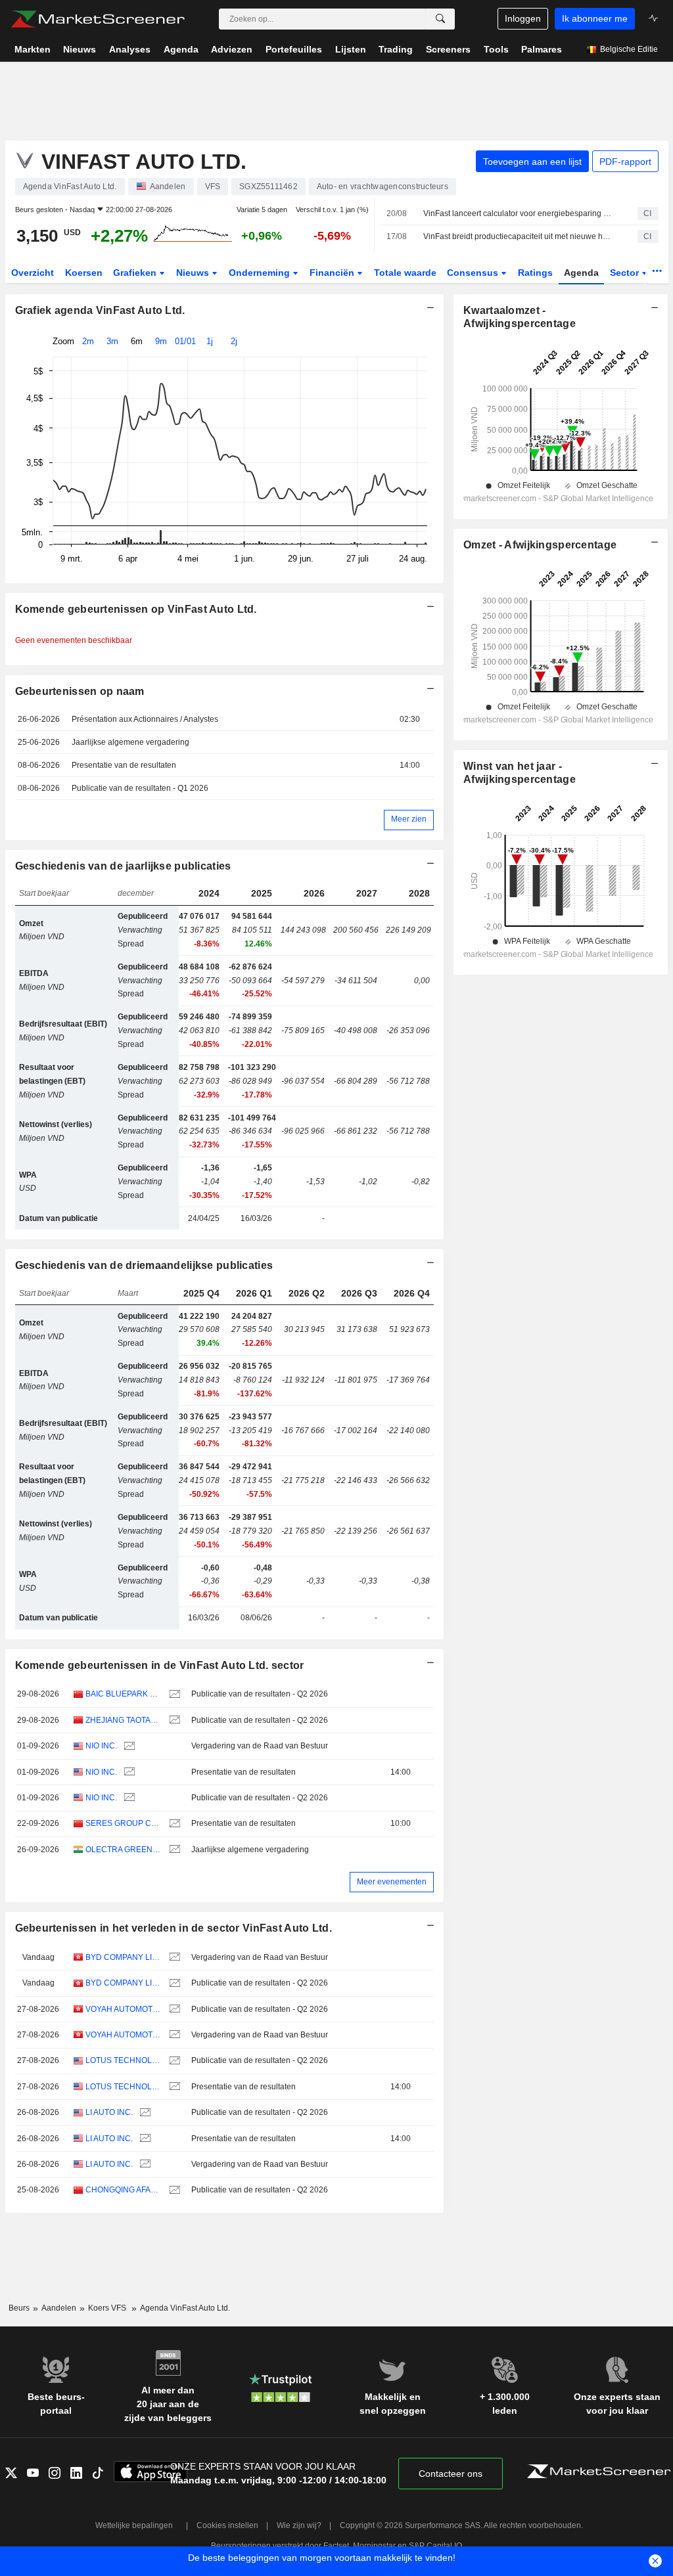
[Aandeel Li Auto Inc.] (144, 2113)
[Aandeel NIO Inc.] (128, 1746)
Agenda (581, 273)
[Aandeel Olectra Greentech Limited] (173, 1850)
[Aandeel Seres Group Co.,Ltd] (173, 1824)
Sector (626, 273)
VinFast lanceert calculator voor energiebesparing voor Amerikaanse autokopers (519, 213)
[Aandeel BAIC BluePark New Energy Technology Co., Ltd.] (173, 1694)
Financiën (333, 273)
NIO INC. (101, 1746)
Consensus (474, 273)
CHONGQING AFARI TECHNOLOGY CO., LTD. (124, 2190)
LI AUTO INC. (109, 2112)
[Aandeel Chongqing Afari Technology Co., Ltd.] (173, 2190)
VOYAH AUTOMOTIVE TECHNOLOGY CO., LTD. (124, 2009)
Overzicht (33, 273)
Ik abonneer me (595, 18)
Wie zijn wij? (299, 2525)
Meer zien (409, 819)
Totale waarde (405, 273)
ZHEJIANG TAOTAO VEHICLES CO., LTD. (124, 1720)
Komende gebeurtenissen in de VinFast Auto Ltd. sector (160, 1665)
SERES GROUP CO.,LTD (124, 1823)
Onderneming (261, 273)
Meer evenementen (392, 1882)
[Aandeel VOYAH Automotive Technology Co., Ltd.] (173, 2010)
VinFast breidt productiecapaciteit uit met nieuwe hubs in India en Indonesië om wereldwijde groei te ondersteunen (519, 236)
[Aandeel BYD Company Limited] (173, 1958)
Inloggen (523, 18)
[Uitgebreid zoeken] (440, 19)
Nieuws (194, 273)
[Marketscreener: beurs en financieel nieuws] (98, 19)
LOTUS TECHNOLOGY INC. (124, 2060)
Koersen (84, 273)
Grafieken (136, 273)
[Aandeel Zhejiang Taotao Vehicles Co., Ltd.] (173, 1721)
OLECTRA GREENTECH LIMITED (124, 1850)
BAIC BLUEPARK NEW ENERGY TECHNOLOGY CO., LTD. (124, 1694)
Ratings (535, 273)
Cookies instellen (227, 2525)
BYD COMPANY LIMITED (124, 1957)
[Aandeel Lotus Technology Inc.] (173, 2061)
